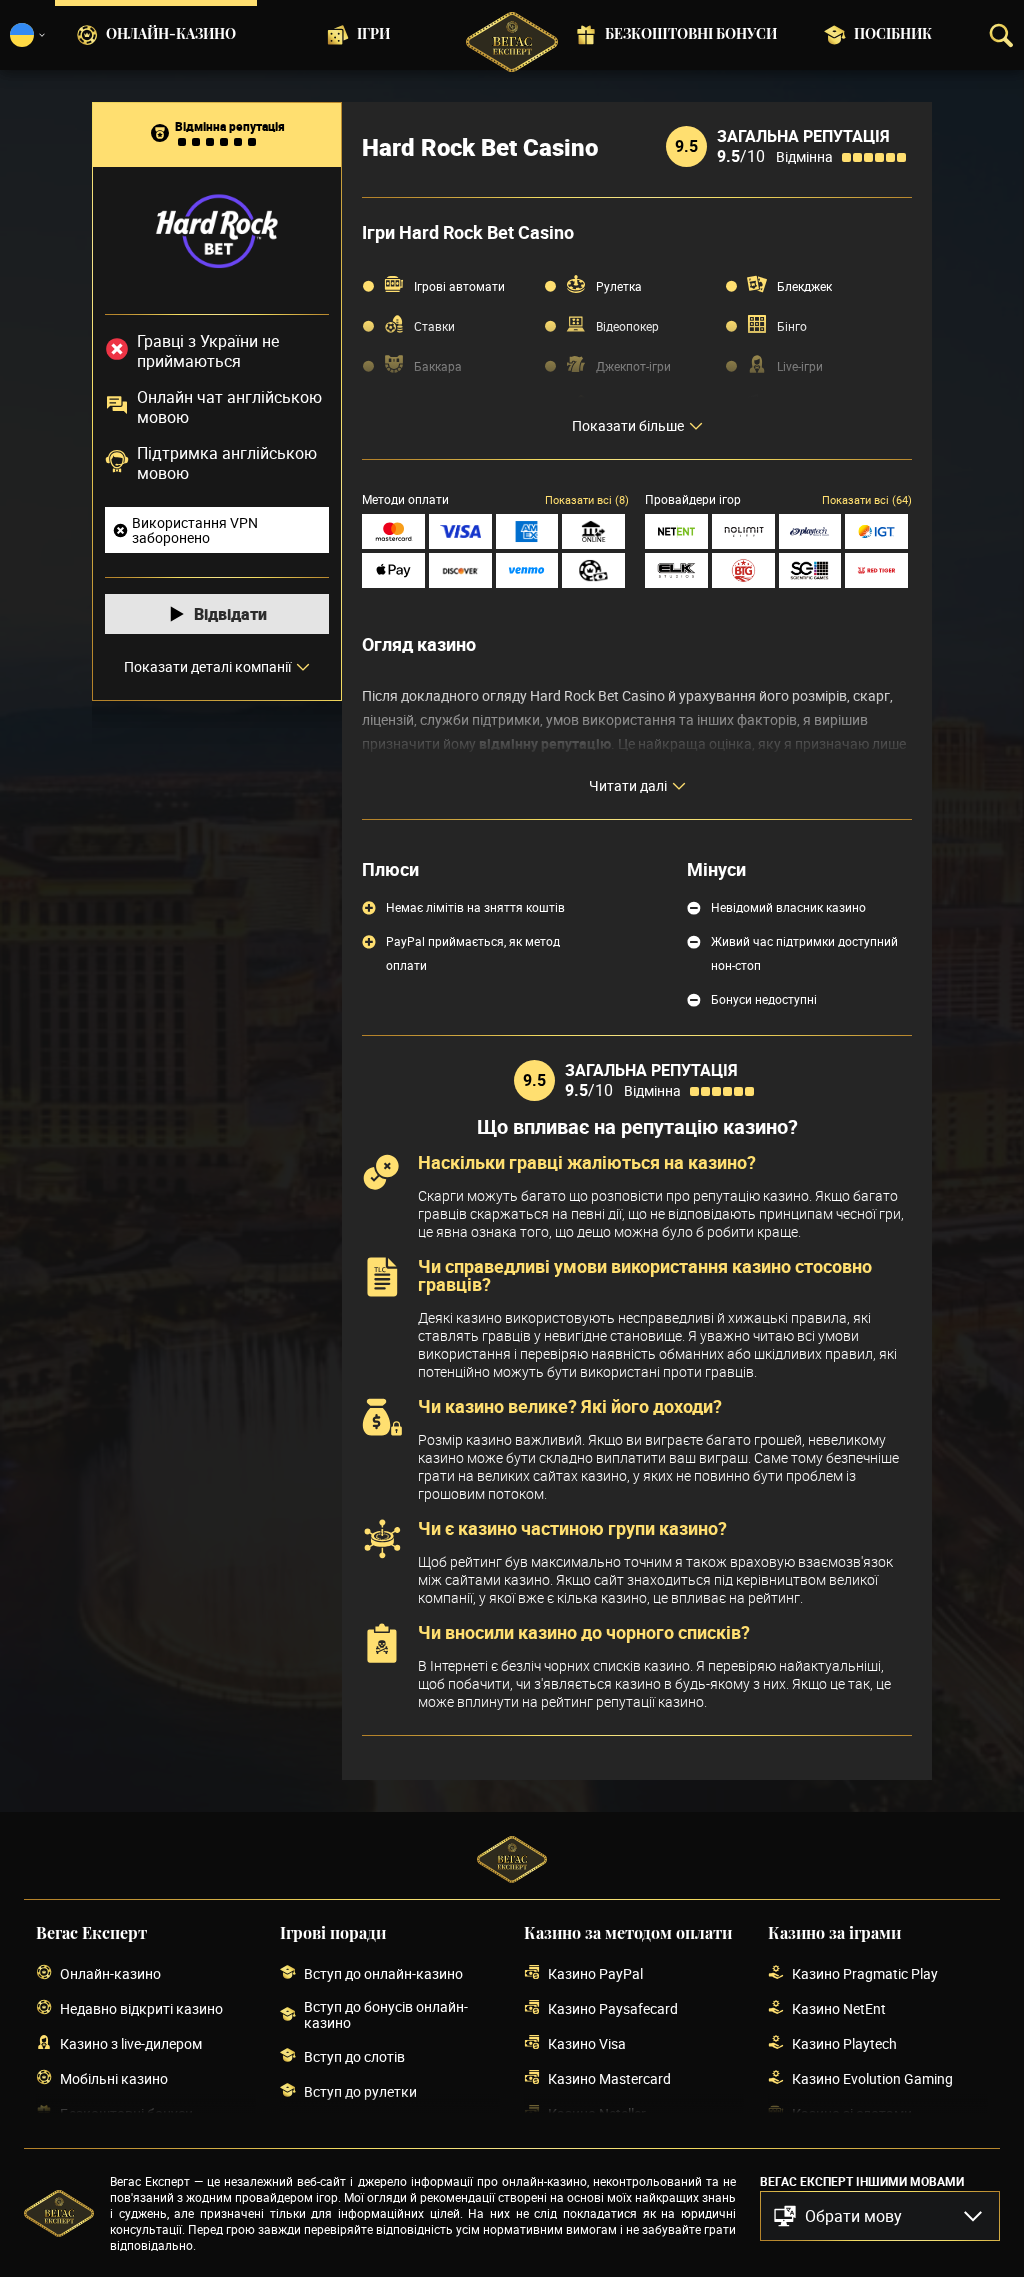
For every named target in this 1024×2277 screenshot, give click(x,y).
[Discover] (460, 570)
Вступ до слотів (354, 2056)
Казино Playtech (844, 2043)
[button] (880, 2216)
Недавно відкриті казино (141, 2008)
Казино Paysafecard (613, 2008)
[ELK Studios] (676, 570)
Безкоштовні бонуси (691, 35)
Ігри (373, 35)
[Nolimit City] (743, 531)
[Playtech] (810, 531)
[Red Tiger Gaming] (876, 570)
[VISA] (460, 531)
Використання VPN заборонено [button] (195, 530)
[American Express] (527, 531)
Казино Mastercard (609, 2078)
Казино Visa (587, 2043)
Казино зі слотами (852, 2113)
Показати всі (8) (587, 499)
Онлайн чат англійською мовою (229, 407)
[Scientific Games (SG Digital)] (810, 570)
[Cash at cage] (593, 570)
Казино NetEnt (839, 2008)
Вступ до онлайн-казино (383, 1973)
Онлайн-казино (171, 35)
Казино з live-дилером (131, 2043)
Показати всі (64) (867, 499)
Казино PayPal (595, 1973)
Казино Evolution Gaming (872, 2078)
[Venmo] (527, 570)
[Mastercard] (393, 531)
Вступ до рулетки (360, 2091)
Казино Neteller (597, 2113)
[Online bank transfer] (593, 531)
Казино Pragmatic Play (865, 1973)
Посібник (893, 35)
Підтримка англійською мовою (227, 463)
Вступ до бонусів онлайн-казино (386, 2015)
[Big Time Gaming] (743, 570)
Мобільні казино (114, 2078)
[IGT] (876, 531)
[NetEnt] (676, 531)
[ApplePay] (393, 570)
